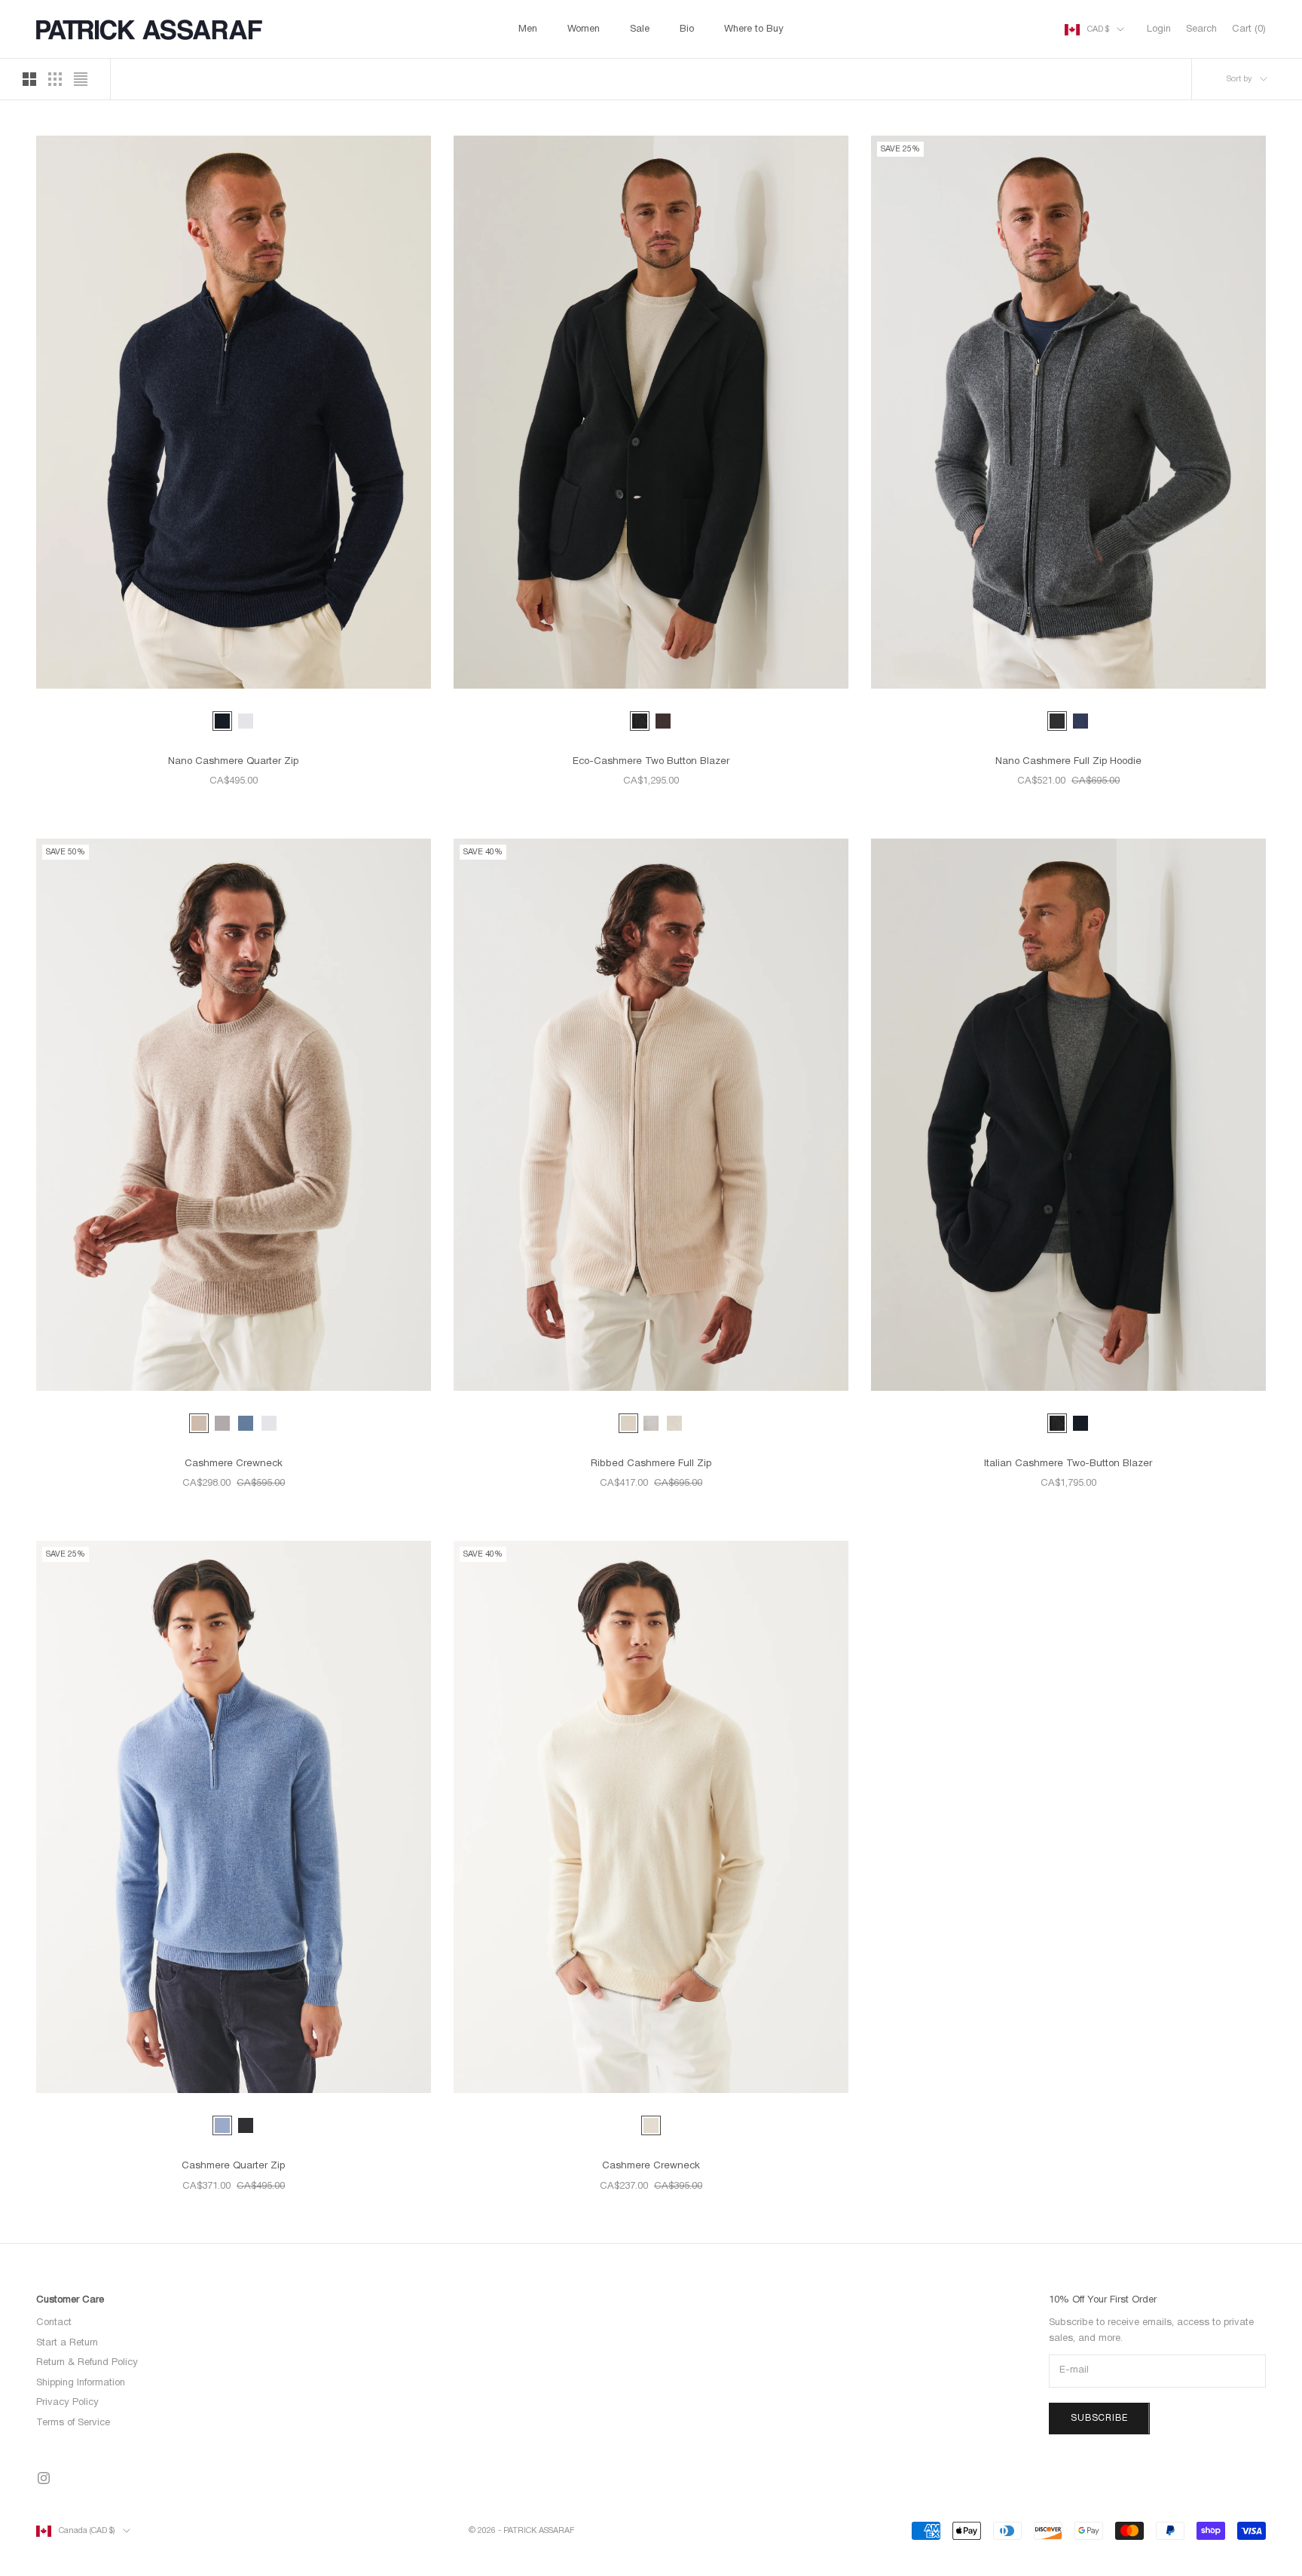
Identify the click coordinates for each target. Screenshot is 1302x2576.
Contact (54, 2323)
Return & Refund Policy (87, 2363)
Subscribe (1099, 2418)
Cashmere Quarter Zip (233, 2166)
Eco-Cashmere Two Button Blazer (651, 762)
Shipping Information (81, 2383)
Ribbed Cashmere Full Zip (651, 1464)
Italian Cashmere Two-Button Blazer (1068, 1464)
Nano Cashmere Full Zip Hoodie (1068, 762)
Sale (640, 29)
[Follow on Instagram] (44, 2478)
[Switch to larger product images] (29, 79)
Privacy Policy (67, 2403)
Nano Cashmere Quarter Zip (233, 762)
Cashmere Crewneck (234, 1464)
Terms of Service (73, 2423)
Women (584, 29)
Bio (687, 29)
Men (528, 29)
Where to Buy (754, 29)
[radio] (222, 721)
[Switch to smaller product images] (55, 79)
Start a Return (67, 2343)
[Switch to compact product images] (81, 79)
